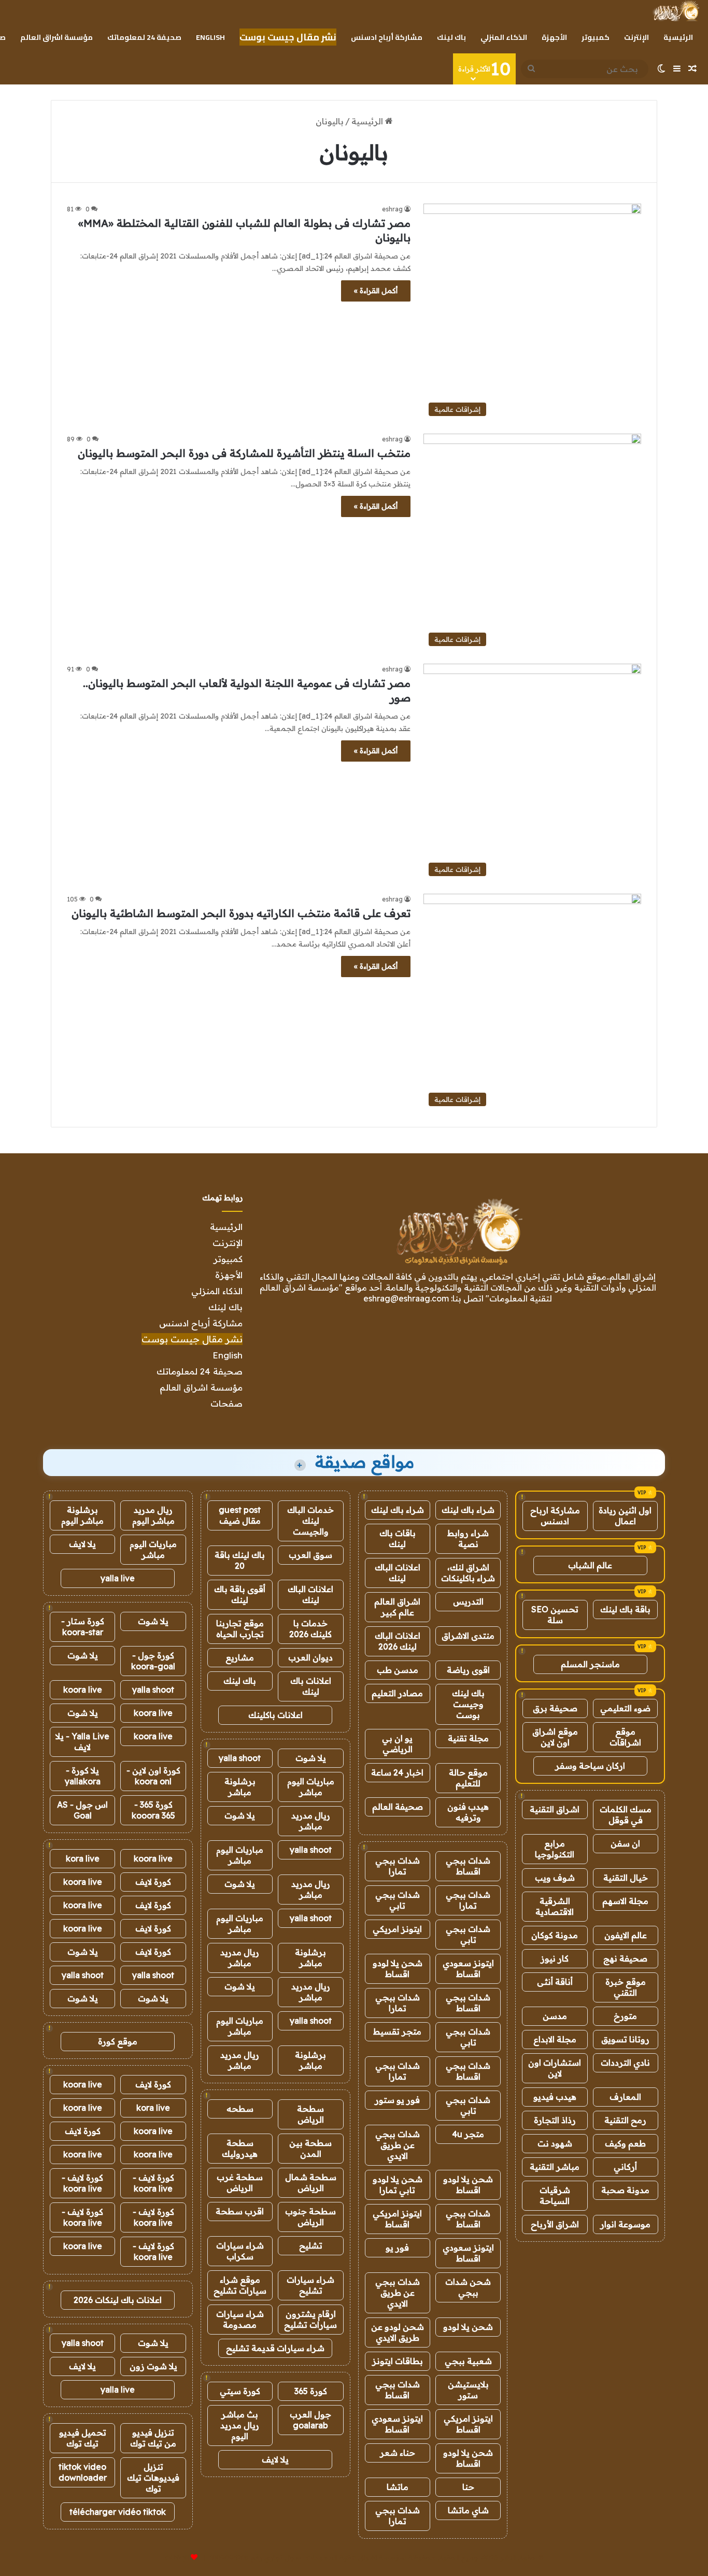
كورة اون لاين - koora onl (153, 1776)
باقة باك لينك (625, 1609)
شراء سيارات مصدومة (240, 2319)
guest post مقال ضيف (240, 1515)
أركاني (625, 2167)
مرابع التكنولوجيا (555, 1849)
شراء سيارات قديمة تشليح (275, 2348)
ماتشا (398, 2487)
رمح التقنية (625, 2120)
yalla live (118, 1578)
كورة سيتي (240, 2391)
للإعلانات (177, 2557)
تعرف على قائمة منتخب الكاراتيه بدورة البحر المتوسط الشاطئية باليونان (241, 913)
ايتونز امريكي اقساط (397, 2219)
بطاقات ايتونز (398, 2361)
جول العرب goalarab (310, 2420)
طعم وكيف (625, 2143)
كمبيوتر (596, 37)
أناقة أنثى (555, 1982)
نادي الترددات (625, 2063)
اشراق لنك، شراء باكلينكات (468, 1573)
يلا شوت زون (153, 2366)
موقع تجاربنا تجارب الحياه (240, 1629)
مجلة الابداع (555, 2039)
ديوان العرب (310, 1657)
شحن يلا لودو (468, 2327)
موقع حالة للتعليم (468, 1778)
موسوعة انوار (625, 2224)
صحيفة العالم (398, 1807)
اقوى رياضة (468, 1670)
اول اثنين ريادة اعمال (625, 1516)
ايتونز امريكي (397, 1929)
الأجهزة (554, 37)
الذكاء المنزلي (504, 37)
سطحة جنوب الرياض (310, 2217)
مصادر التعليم (397, 1693)
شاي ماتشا (468, 2510)
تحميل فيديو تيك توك (83, 2438)
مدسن (555, 2016)
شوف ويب (555, 1878)
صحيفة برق (555, 1708)
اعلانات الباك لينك (398, 1573)
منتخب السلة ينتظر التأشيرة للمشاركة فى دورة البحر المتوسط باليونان (244, 453)
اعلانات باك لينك (311, 1686)
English (210, 37)
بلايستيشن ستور (468, 2390)
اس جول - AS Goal (82, 1810)
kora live (83, 1858)
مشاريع (240, 1657)
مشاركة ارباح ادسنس (555, 1516)
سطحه (240, 2109)
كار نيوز (555, 1958)
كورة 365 (311, 2391)
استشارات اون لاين (555, 2068)
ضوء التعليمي (625, 1708)
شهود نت (555, 2143)
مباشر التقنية (555, 2167)
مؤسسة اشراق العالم (56, 37)
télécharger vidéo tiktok (118, 2512)
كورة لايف (153, 1882)
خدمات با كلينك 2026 (310, 1629)
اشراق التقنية (555, 1809)
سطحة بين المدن (310, 2148)
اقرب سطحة (240, 2211)
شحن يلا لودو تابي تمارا (398, 2185)
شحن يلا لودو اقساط (398, 1969)
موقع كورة (118, 2041)
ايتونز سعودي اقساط (468, 1969)
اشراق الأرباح (555, 2224)
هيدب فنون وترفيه (468, 1812)
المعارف (625, 2097)
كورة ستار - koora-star (83, 1627)
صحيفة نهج (625, 1958)
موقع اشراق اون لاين (555, 1737)
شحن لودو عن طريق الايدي (398, 2332)
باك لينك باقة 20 (240, 1560)
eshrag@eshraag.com (406, 1298)
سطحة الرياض (310, 2114)
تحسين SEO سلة (555, 1615)
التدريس (468, 1601)
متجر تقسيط (397, 2031)
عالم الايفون (626, 1935)
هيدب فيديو (555, 2097)
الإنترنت (636, 37)
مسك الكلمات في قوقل (626, 1815)
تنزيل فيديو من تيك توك (153, 2438)
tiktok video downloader (83, 2472)
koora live (83, 1690)
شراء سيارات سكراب (240, 2251)
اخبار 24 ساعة (397, 1772)
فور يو (397, 2248)
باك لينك (451, 37)
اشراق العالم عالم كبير (397, 1607)
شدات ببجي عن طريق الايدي (398, 2145)
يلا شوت (311, 1758)
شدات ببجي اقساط (468, 1866)
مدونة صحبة (625, 2190)
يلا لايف (275, 2459)
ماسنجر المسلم (590, 1664)
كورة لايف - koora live (153, 2183)
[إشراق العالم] (676, 11)
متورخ (625, 2016)
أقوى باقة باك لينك (240, 1594)
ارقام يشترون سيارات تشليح (310, 2319)
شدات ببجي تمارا (398, 1866)
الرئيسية (678, 37)
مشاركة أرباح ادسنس (387, 37)
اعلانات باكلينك (275, 1715)
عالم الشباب (590, 1565)
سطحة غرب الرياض (240, 2183)
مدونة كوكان (555, 1935)
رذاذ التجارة (555, 2120)
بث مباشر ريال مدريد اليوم (240, 2425)
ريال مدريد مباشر (311, 1821)
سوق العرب (310, 1555)
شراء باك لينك (468, 1510)
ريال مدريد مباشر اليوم (153, 1515)
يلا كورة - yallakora (83, 1776)
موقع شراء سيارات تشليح (240, 2285)
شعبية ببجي (468, 2361)
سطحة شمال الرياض (311, 2183)
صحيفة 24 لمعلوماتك (144, 37)
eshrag (392, 209)
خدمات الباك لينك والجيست (310, 1521)
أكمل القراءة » (376, 291)
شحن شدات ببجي (468, 2287)
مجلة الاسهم (625, 1901)
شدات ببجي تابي (398, 1900)
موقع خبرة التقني (626, 1987)
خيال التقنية (626, 1878)
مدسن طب (398, 1670)
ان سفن (625, 1843)
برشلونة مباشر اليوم (82, 1515)
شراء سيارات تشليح (310, 2285)
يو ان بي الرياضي (397, 1744)
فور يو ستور (397, 2100)
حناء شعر (398, 2453)
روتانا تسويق (625, 2039)
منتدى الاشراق (468, 1636)
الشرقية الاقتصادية (555, 1906)
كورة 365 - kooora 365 (153, 1810)
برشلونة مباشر (240, 1787)
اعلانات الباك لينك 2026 (398, 1641)
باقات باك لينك (398, 1539)
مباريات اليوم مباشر (311, 1787)
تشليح (311, 2245)
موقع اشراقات (625, 1737)
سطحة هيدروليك (240, 2148)
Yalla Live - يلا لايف (82, 1742)
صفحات (226, 1403)
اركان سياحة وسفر (590, 1766)
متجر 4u (468, 2134)
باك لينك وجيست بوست (468, 1704)
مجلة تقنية (468, 1738)
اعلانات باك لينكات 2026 (118, 2300)
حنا (468, 2487)
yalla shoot (240, 1758)
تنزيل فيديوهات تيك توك (153, 2478)
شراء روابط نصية (468, 1539)
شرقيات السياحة (555, 2195)
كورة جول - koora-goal (153, 1661)
